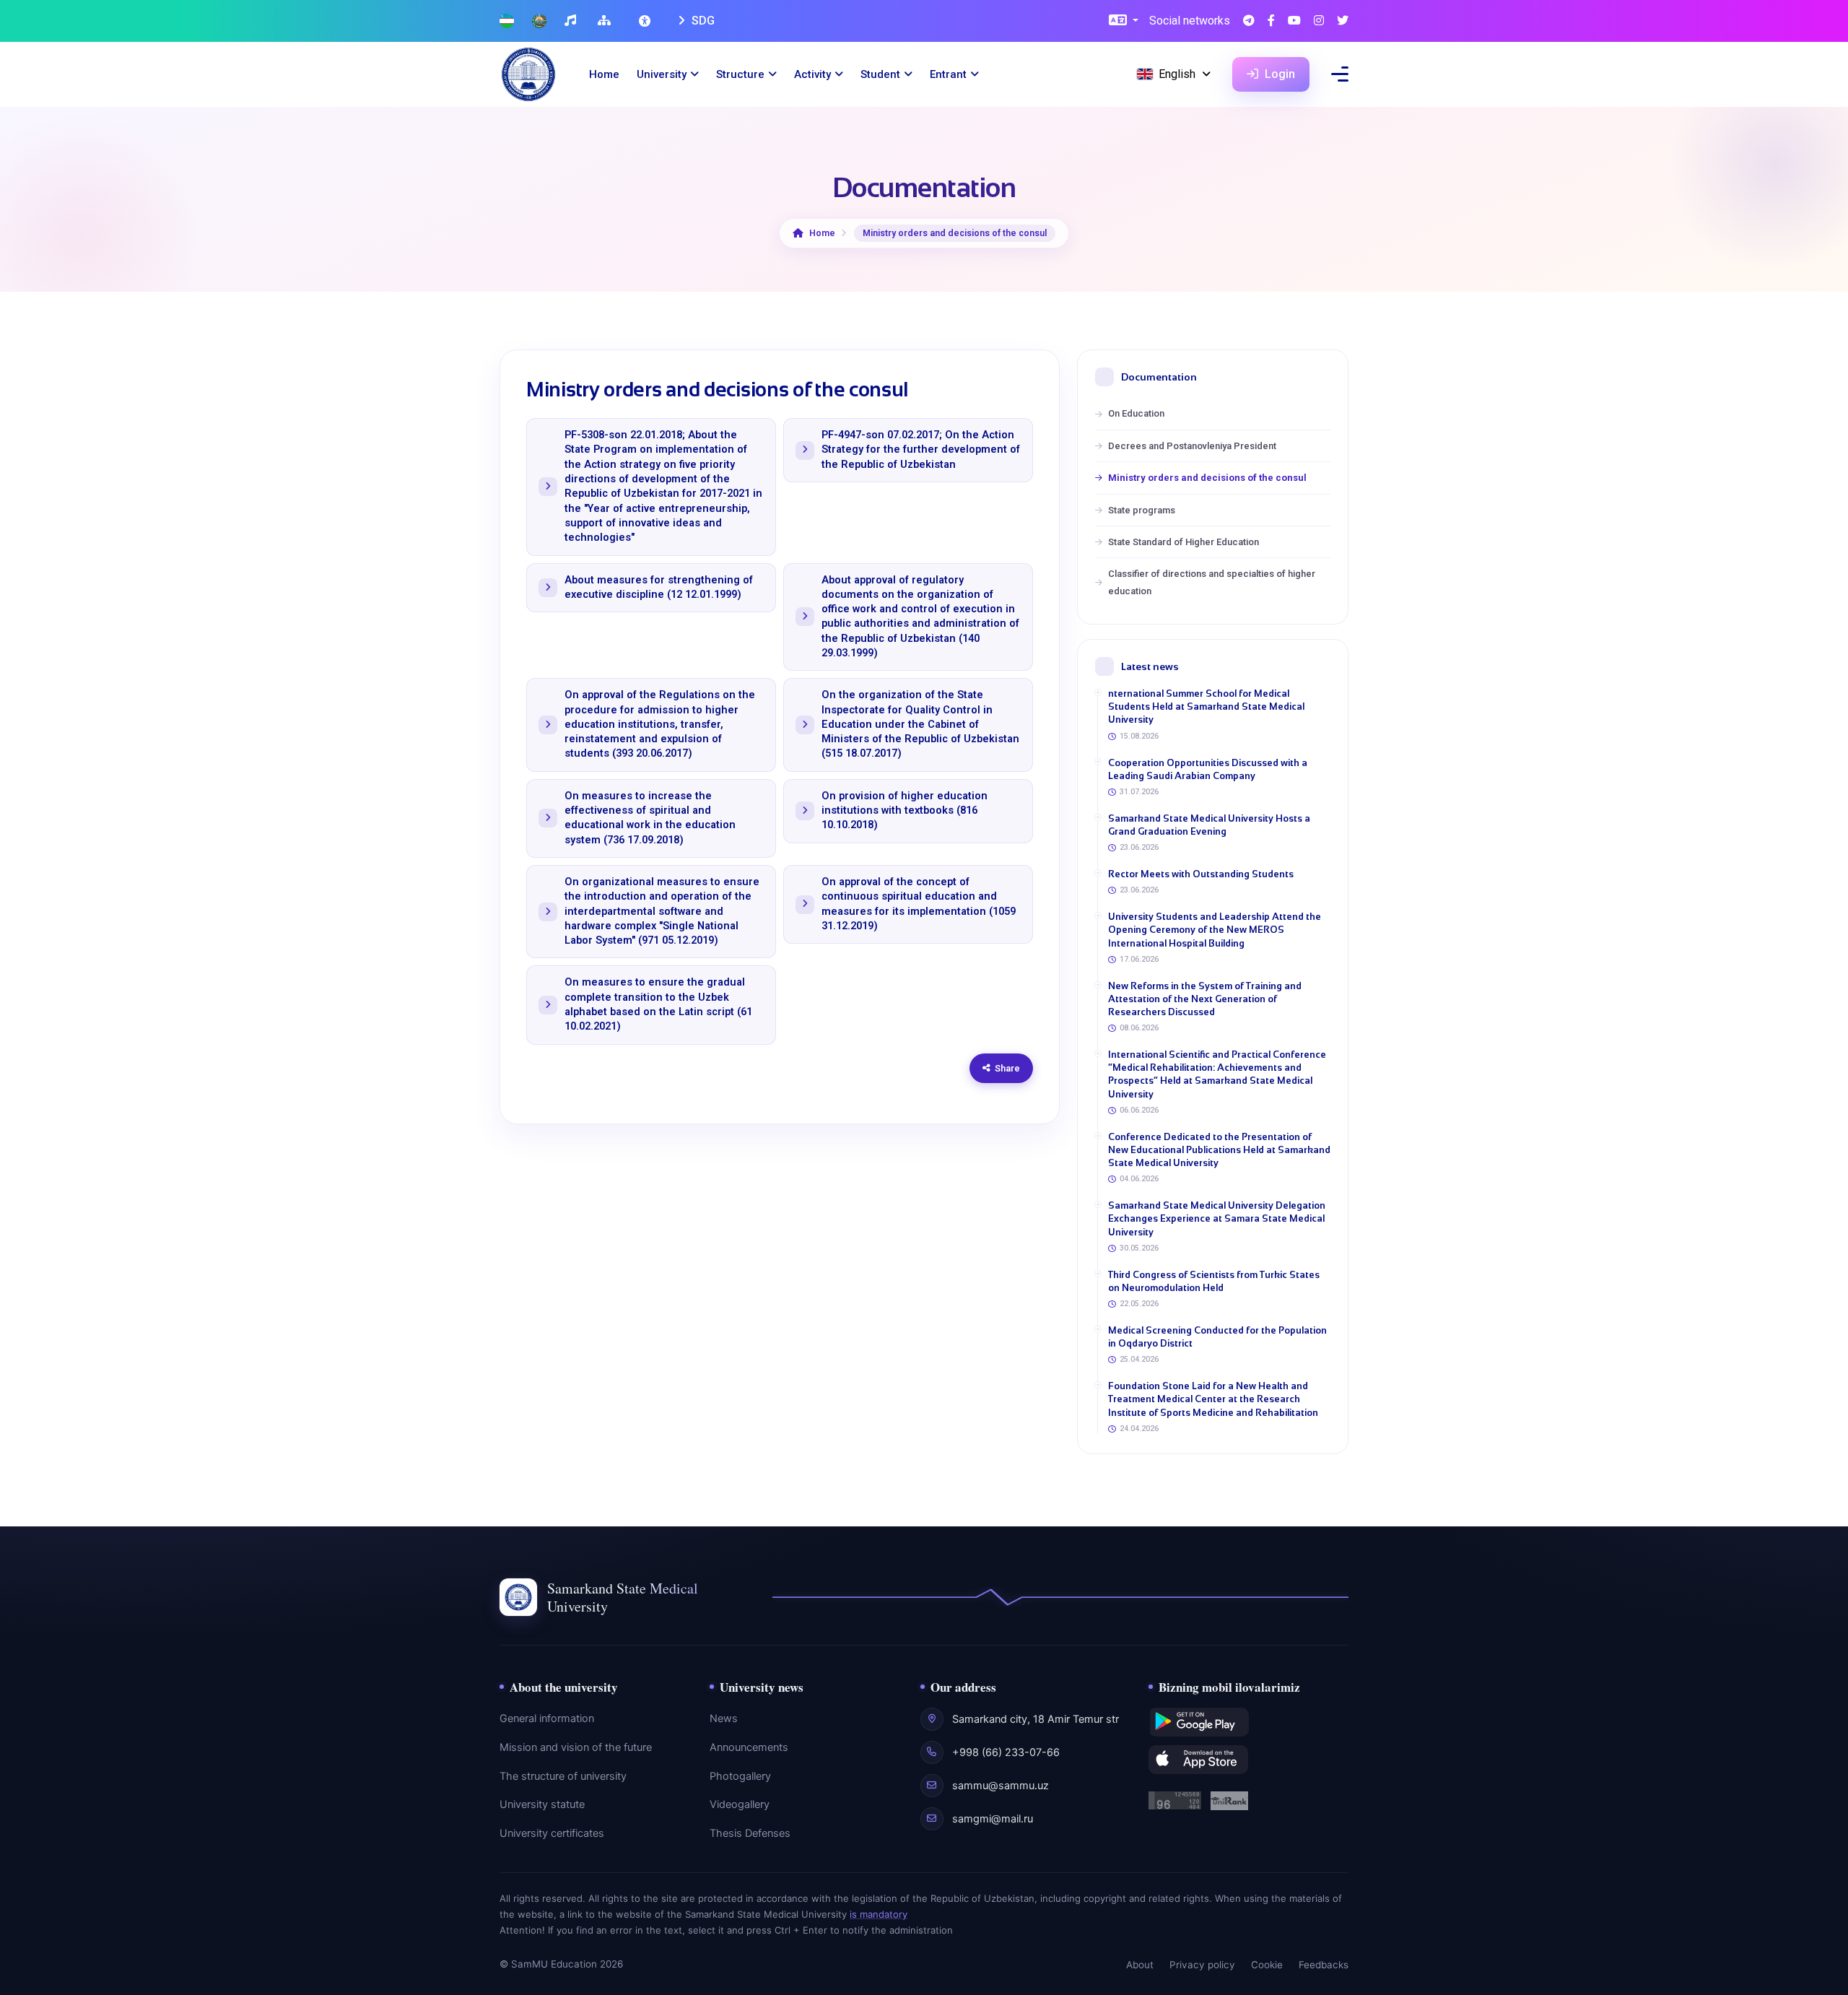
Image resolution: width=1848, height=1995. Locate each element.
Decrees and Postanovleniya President (1192, 446)
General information (547, 1718)
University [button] (662, 74)
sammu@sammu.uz (1001, 1786)
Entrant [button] (948, 74)
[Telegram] (1249, 21)
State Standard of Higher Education (1184, 542)
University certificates (552, 1833)
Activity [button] (812, 74)
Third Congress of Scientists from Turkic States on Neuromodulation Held (1214, 1281)
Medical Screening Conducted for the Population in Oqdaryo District (1217, 1337)
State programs (1142, 510)
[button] (1124, 21)
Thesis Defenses (750, 1833)
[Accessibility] (646, 21)
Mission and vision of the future (576, 1747)
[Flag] (507, 21)
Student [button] (880, 74)
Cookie (1267, 1965)
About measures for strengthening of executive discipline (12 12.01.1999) (659, 587)
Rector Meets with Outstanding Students (1201, 874)
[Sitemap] (606, 21)
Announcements (749, 1747)
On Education (1136, 413)
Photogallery (740, 1776)
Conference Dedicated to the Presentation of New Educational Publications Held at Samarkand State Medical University (1219, 1150)
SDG (702, 21)
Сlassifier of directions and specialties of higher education (1212, 582)
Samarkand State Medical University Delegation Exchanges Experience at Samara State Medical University (1217, 1218)
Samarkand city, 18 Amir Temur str (1036, 1719)
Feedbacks (1324, 1965)
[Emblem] (539, 21)
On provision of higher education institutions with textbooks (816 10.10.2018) (905, 811)
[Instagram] (1319, 21)
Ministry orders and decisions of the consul (1207, 478)
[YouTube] (1294, 21)
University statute (542, 1804)
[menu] (1340, 74)
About (1140, 1965)
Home (604, 74)
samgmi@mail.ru (993, 1819)
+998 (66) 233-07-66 (1006, 1752)
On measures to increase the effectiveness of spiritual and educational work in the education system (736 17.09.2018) (650, 818)
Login (1278, 74)
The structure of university (563, 1776)
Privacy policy (1202, 1965)
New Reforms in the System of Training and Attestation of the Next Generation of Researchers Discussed (1205, 999)
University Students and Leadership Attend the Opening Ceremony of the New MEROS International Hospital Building (1215, 930)
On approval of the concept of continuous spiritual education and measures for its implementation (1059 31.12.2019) (919, 904)
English (1177, 74)
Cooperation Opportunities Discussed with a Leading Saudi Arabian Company (1208, 769)
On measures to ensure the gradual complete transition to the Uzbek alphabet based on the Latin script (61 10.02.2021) (658, 1004)
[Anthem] (572, 21)
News (724, 1718)
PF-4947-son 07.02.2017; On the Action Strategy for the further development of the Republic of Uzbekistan (921, 450)
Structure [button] (740, 74)
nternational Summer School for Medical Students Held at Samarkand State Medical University (1206, 707)
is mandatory (879, 1914)
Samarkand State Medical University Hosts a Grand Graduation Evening (1209, 825)
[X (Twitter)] (1343, 21)
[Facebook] (1271, 21)
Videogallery (740, 1804)
